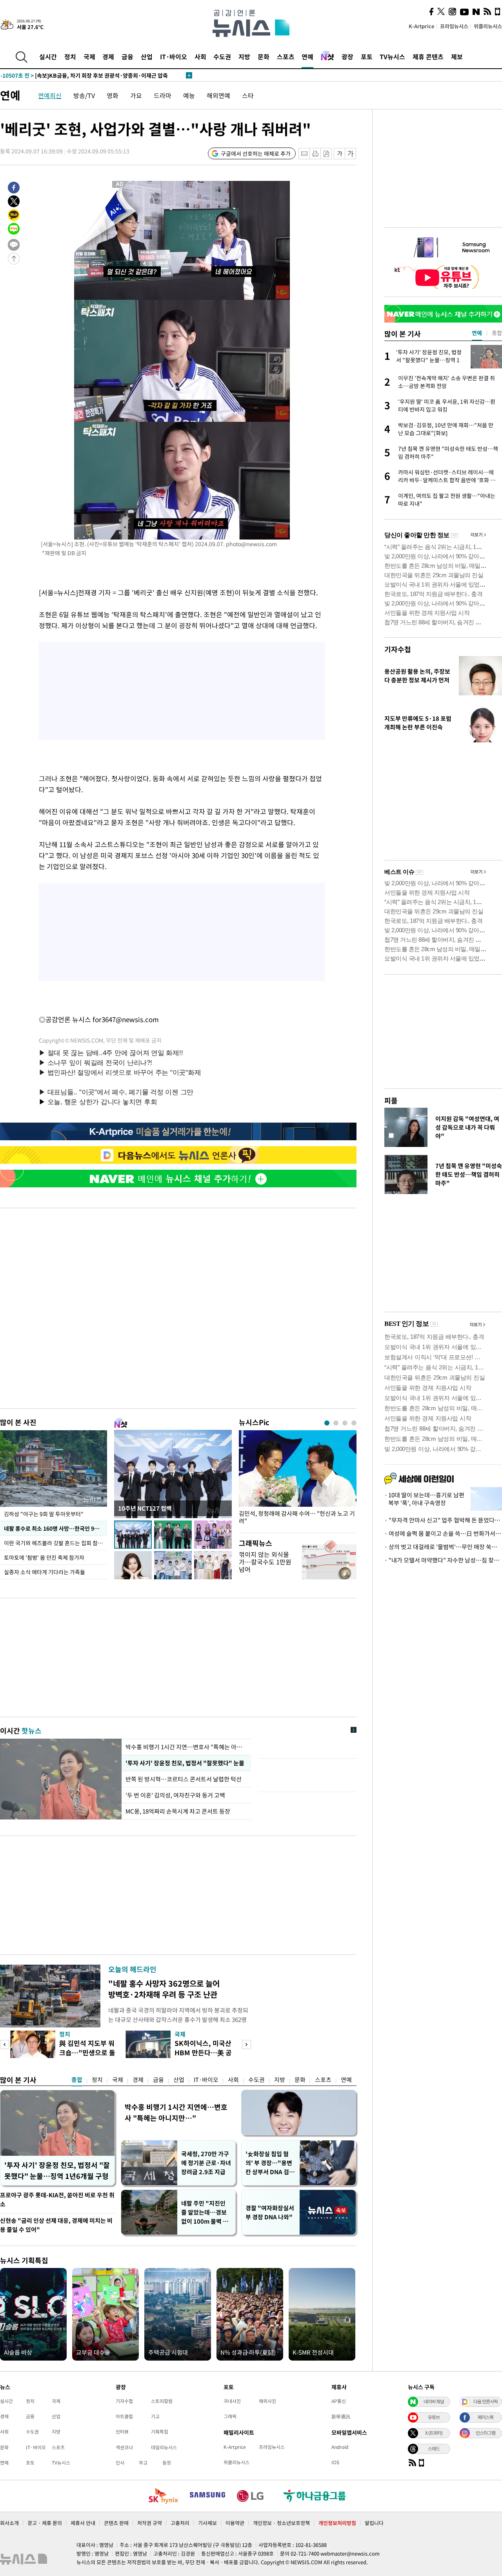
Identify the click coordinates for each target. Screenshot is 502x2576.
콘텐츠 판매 (116, 2523)
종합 (77, 2080)
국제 (89, 57)
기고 (155, 2416)
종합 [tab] (497, 333)
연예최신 (50, 95)
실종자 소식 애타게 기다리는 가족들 (45, 1572)
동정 (167, 2463)
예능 (189, 95)
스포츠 (286, 57)
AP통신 (339, 2401)
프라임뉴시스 (454, 26)
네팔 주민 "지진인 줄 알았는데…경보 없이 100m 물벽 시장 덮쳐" (205, 2212)
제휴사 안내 (83, 2523)
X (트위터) (434, 2433)
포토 (367, 57)
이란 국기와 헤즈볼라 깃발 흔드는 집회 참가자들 (55, 1543)
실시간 (48, 57)
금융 (127, 57)
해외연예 (218, 95)
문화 (264, 57)
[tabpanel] (298, 1479)
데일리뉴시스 (164, 2447)
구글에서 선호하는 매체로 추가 (256, 153)
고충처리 (180, 2523)
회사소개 (9, 2523)
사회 (200, 57)
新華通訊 (341, 2416)
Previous (5, 2045)
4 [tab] (354, 1423)
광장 (347, 57)
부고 (143, 2463)
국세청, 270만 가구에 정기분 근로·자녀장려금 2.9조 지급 (206, 2163)
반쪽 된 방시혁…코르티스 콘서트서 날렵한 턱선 (184, 1779)
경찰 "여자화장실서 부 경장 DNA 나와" (270, 2212)
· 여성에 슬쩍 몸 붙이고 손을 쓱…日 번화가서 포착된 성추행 (443, 1533)
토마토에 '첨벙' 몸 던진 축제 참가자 (44, 1557)
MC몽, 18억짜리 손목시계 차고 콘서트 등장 (178, 1811)
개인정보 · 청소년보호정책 (281, 2523)
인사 (120, 2463)
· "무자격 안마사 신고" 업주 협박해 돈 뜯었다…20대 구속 (443, 1520)
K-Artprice (422, 26)
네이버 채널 (434, 2401)
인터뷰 (122, 2432)
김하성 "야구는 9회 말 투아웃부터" (44, 1514)
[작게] (339, 154)
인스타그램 (486, 2433)
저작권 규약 (150, 2523)
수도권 (222, 57)
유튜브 (434, 2417)
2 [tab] (336, 1423)
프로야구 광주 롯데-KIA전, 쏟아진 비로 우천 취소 (57, 2200)
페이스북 (486, 2417)
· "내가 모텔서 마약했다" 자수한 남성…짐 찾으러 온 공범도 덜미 (443, 1560)
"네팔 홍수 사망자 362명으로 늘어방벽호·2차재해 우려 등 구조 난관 (164, 1989)
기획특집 (160, 2432)
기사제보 (207, 2523)
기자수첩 (398, 649)
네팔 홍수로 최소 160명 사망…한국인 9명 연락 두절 (55, 1528)
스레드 (434, 2448)
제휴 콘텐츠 (428, 57)
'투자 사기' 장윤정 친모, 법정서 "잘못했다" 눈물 (185, 1763)
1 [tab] (327, 1423)
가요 (136, 95)
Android (340, 2447)
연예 (307, 57)
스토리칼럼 (162, 2401)
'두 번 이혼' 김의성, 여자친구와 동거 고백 (175, 1795)
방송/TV (84, 95)
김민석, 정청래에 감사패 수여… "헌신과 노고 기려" (297, 1517)
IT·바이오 (174, 57)
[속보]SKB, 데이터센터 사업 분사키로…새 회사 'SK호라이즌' (87, 76)
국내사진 (232, 2401)
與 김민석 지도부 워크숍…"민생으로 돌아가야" (87, 2052)
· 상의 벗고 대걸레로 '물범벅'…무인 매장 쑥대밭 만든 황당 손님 (443, 1547)
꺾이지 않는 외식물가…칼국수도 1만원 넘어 (265, 1562)
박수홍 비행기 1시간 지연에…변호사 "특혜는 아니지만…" (176, 2112)
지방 (244, 57)
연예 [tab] (477, 333)
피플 (391, 1100)
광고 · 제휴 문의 (45, 2523)
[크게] (351, 154)
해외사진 (267, 2401)
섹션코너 (124, 2447)
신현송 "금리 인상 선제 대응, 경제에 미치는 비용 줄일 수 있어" (56, 2225)
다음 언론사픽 (486, 2401)
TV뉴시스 (392, 57)
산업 (147, 57)
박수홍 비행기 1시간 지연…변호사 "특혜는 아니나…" (186, 1747)
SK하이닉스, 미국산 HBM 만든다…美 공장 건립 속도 (203, 2052)
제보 (457, 57)
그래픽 (230, 2416)
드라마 (163, 95)
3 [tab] (345, 1423)
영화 (113, 95)
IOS (335, 2462)
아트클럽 (124, 2416)
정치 (70, 57)
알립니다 (374, 2523)
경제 (108, 57)
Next (246, 2045)
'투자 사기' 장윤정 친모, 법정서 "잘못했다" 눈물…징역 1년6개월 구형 (57, 2170)
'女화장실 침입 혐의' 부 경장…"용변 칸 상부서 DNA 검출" (269, 2163)
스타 (248, 95)
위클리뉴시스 (488, 26)
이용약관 (235, 2523)
